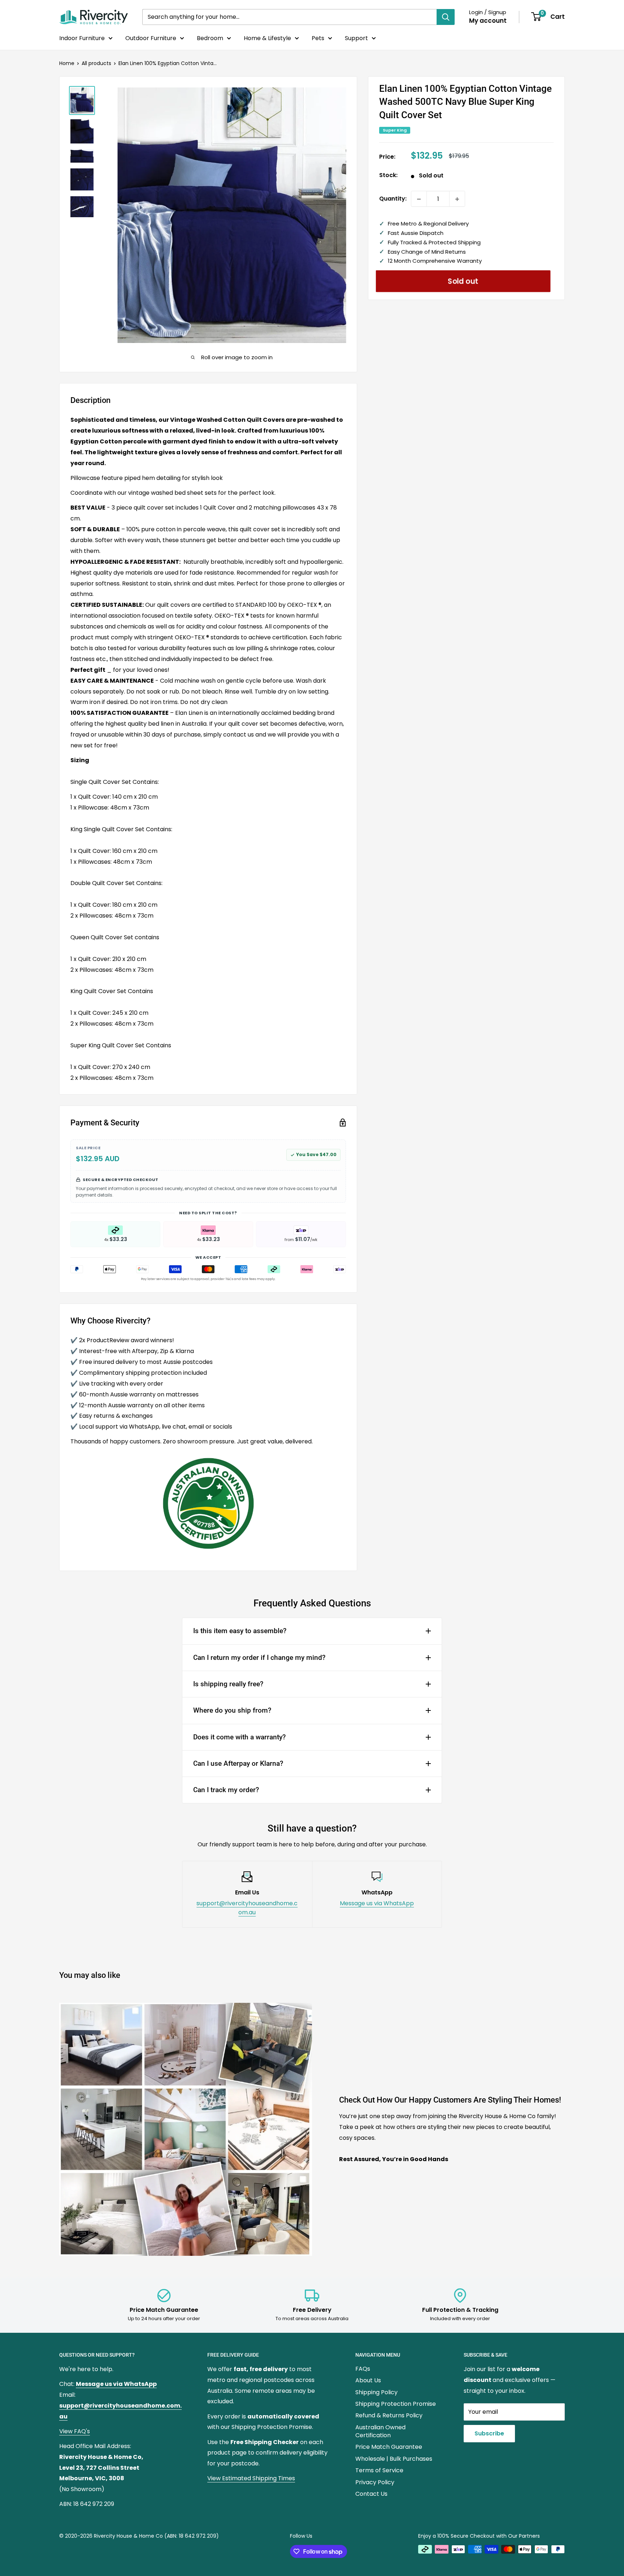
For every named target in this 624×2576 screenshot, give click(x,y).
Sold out (463, 281)
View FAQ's (75, 2431)
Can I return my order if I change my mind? (259, 1658)
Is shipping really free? (228, 1684)
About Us (368, 2380)
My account (488, 21)
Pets (318, 38)
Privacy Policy (375, 2482)
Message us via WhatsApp (377, 1903)
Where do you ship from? (232, 1710)
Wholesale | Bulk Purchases (394, 2459)
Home (67, 63)
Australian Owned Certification (380, 2431)
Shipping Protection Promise (396, 2404)
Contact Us (371, 2494)
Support (356, 38)
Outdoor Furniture (151, 38)
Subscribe (489, 2433)
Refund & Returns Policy (389, 2415)
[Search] (446, 17)
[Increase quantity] (457, 199)
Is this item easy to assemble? (240, 1631)
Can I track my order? (226, 1790)
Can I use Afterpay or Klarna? (238, 1763)
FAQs (363, 2369)
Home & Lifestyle (267, 38)
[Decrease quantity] (419, 199)
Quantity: (393, 199)
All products (96, 63)
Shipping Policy (376, 2392)
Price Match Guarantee (389, 2447)
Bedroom (210, 38)
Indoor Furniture (82, 38)
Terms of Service (379, 2470)
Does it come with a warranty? (239, 1737)
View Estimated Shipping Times (251, 2478)
